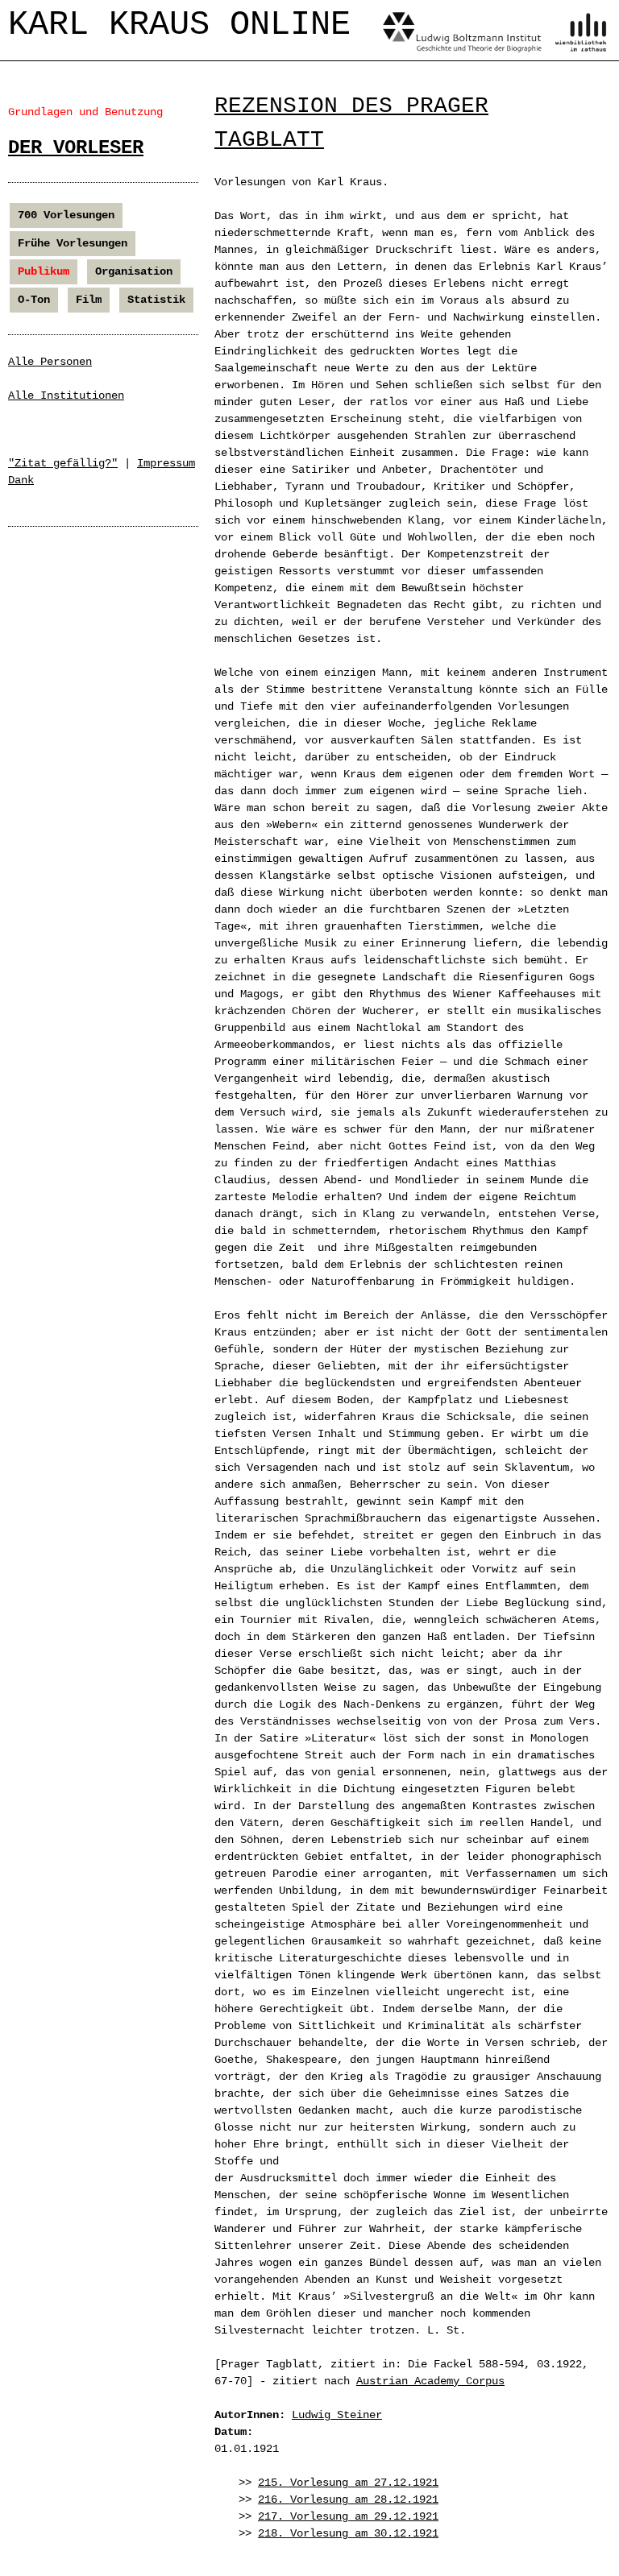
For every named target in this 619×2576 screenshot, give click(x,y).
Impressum (166, 463)
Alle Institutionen (66, 396)
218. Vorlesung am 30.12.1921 (348, 2533)
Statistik (156, 300)
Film (89, 300)
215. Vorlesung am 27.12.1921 (348, 2483)
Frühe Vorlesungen (73, 243)
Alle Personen (50, 362)
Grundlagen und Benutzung (85, 112)
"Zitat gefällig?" (63, 463)
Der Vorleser (76, 148)
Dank (21, 480)
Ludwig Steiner (337, 2415)
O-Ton (34, 300)
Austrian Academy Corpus (430, 2381)
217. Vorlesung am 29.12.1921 (348, 2516)
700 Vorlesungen (66, 215)
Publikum (44, 271)
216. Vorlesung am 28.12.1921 (348, 2499)
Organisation (134, 271)
